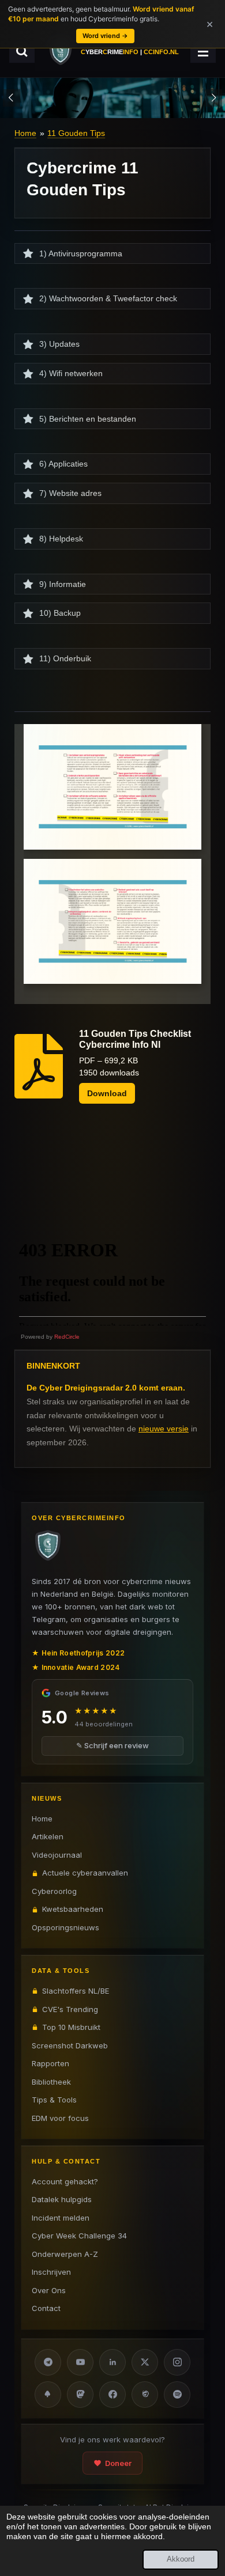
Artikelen (48, 1836)
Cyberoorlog (54, 1891)
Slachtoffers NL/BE (76, 1991)
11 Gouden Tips (76, 133)
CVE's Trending (70, 2009)
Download (107, 1093)
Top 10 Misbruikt (71, 2027)
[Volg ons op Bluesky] (48, 2395)
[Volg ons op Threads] (145, 2395)
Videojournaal (57, 1855)
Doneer (118, 2463)
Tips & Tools (54, 2100)
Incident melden (61, 2218)
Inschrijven (51, 2272)
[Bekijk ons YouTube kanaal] (80, 2362)
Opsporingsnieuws (65, 1927)
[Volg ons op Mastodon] (80, 2395)
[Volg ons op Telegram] (48, 2362)
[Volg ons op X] (145, 2362)
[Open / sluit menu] (203, 51)
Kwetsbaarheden (73, 1909)
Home (25, 133)
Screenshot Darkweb (70, 2045)
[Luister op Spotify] (177, 2395)
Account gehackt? (65, 2181)
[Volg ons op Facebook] (112, 2395)
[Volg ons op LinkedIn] (112, 2362)
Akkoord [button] (181, 2559)
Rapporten (50, 2063)
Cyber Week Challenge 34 (79, 2236)
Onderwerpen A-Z (65, 2254)
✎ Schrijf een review (112, 1745)
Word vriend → (105, 36)
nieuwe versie (164, 1429)
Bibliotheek (51, 2082)
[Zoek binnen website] (22, 51)
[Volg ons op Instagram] (177, 2362)
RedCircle (67, 1337)
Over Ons (49, 2290)
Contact (46, 2308)
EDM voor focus (60, 2118)
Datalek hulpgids (62, 2199)
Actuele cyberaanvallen (85, 1873)
